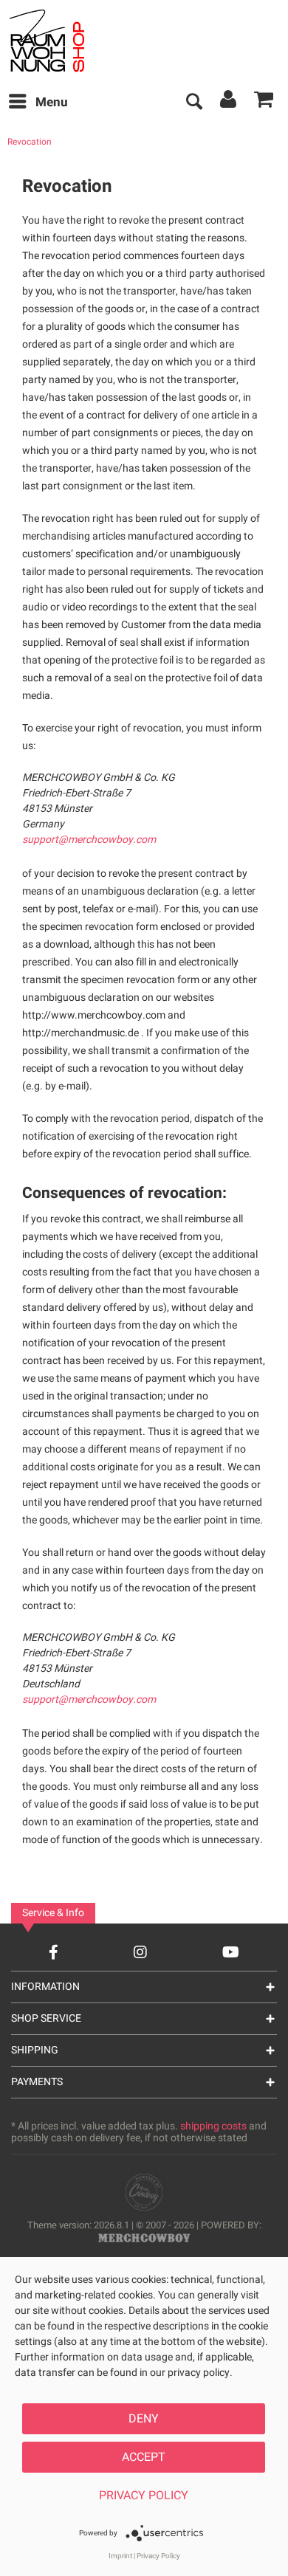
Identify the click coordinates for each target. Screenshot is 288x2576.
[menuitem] (38, 103)
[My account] (229, 103)
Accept (144, 2457)
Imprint (120, 2556)
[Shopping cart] (264, 103)
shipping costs (213, 2126)
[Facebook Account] (54, 1952)
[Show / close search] (193, 103)
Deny (144, 2419)
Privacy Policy (144, 2496)
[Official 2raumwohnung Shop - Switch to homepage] (65, 41)
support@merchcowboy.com (89, 840)
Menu (52, 102)
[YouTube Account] (231, 1952)
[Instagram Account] (140, 1952)
